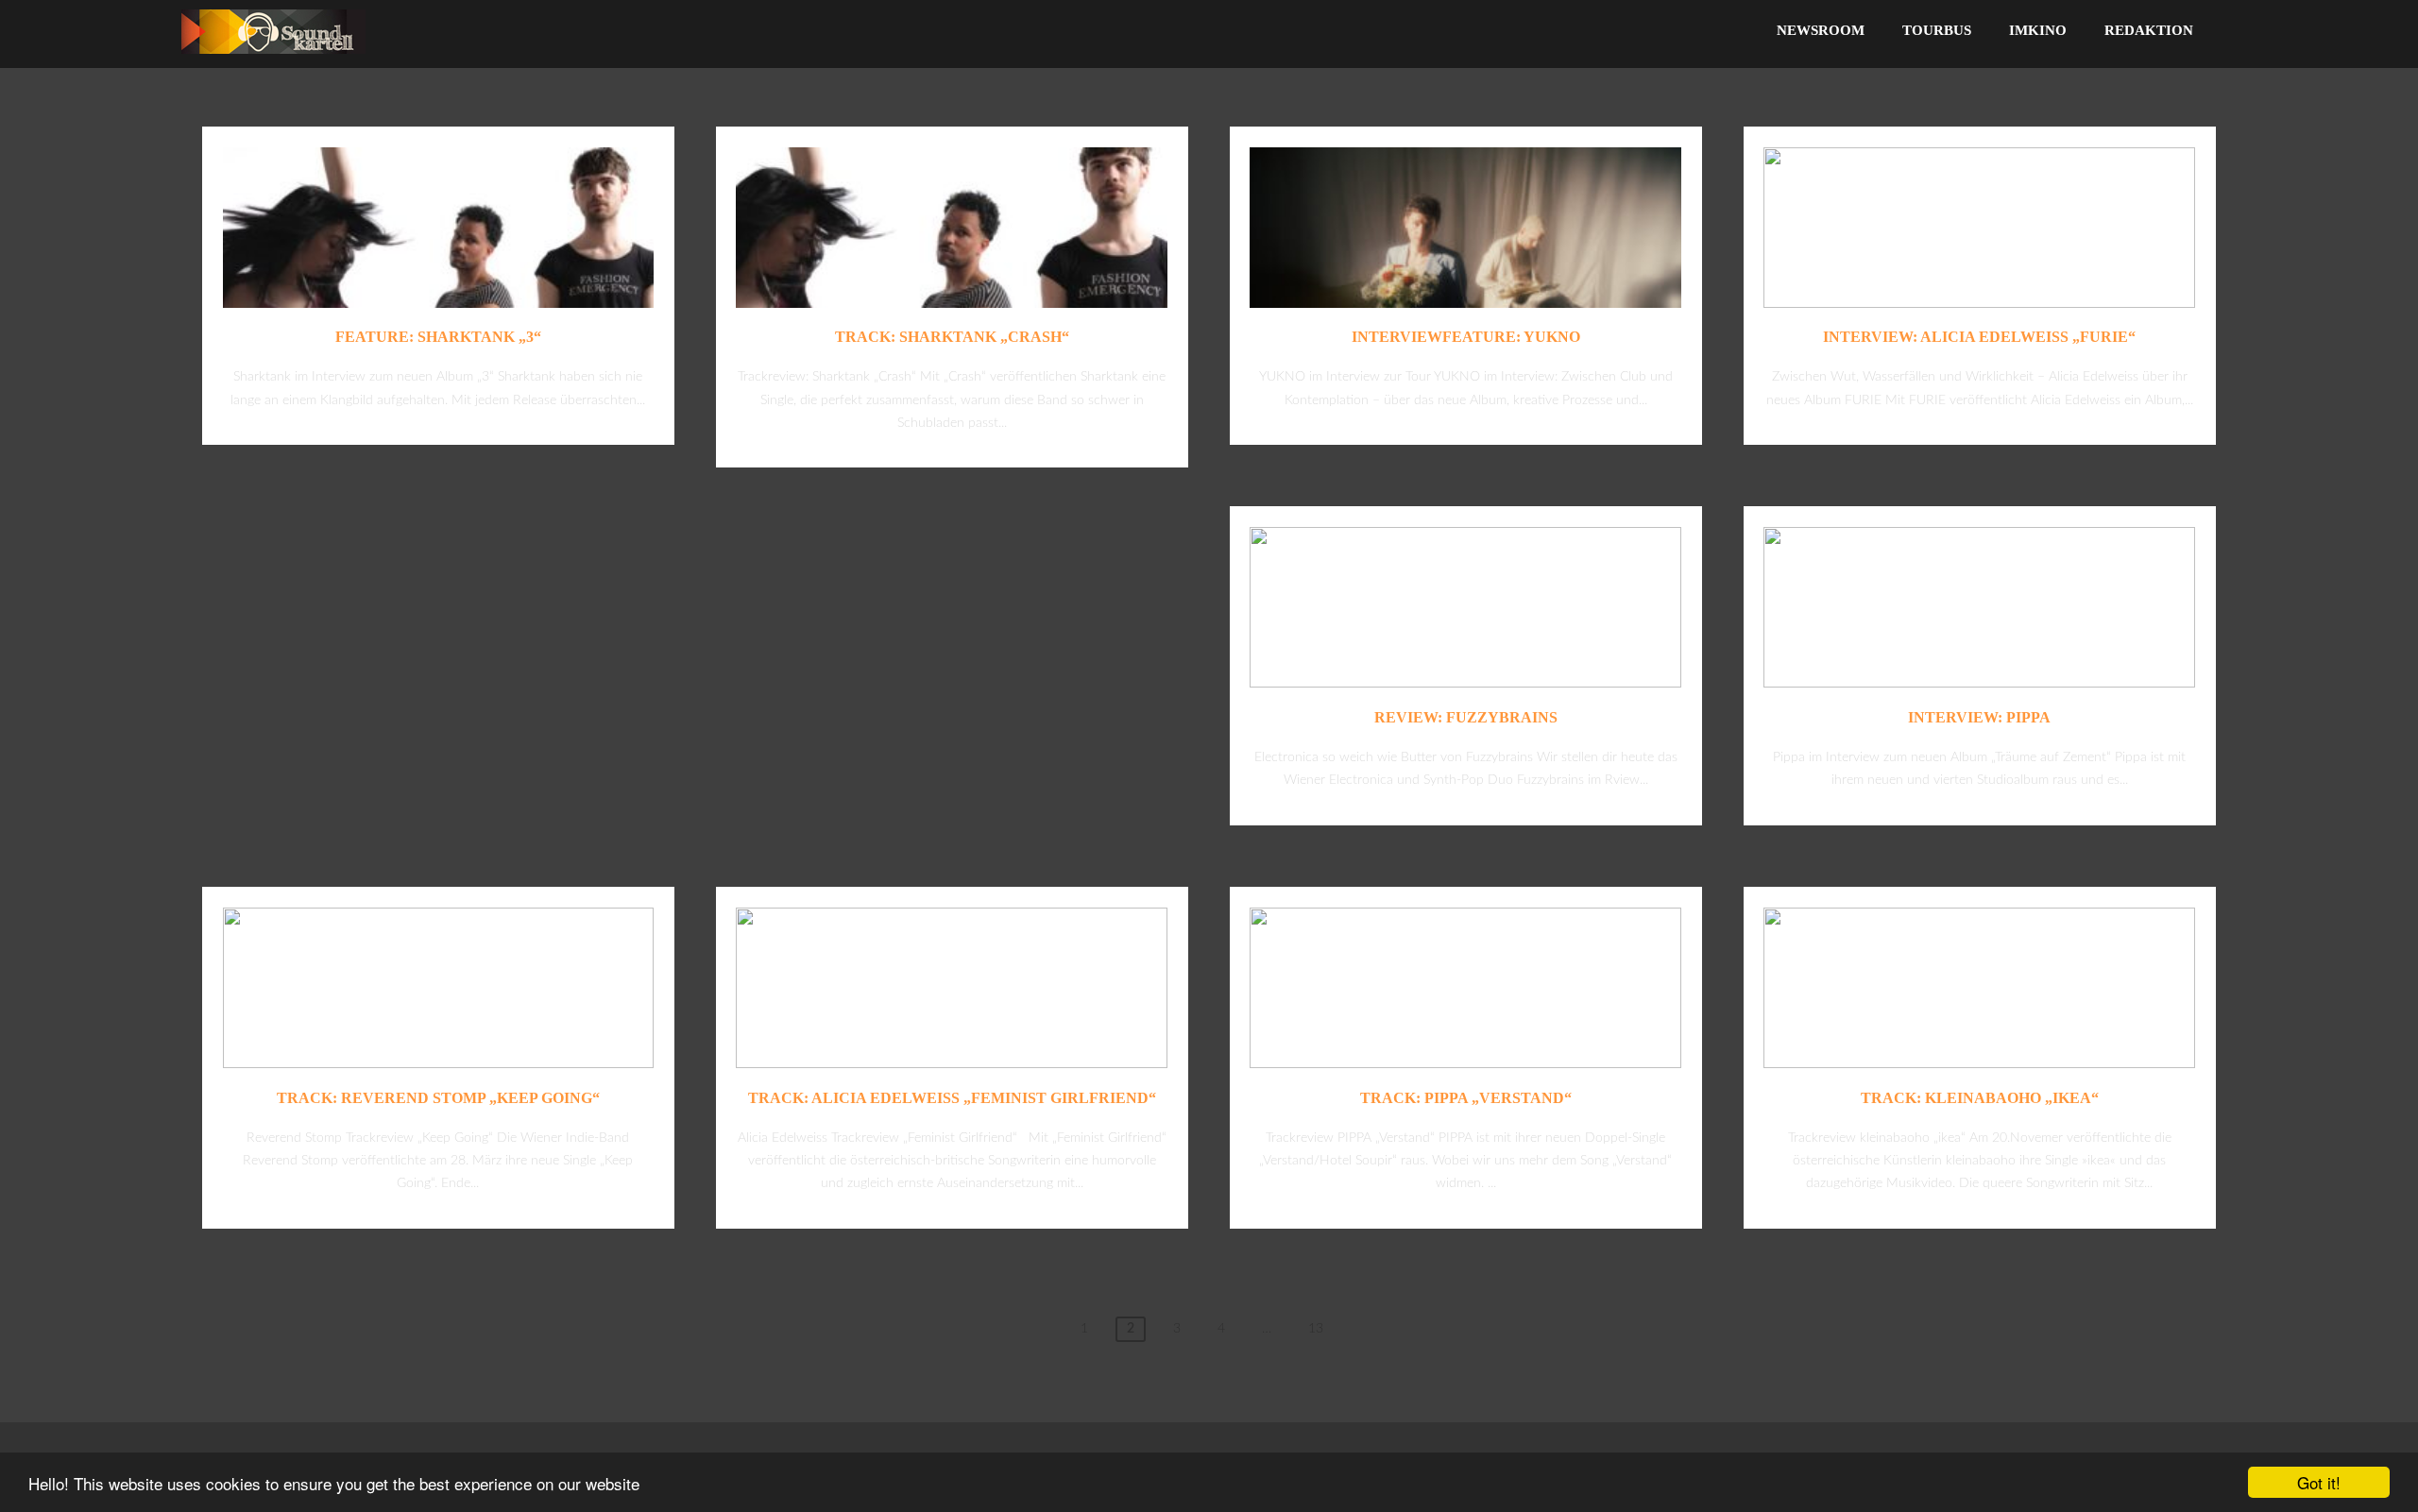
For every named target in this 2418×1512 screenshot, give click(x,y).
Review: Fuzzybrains (1466, 717)
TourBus (1937, 30)
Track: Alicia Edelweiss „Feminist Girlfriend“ (952, 1098)
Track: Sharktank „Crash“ (952, 337)
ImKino (2038, 30)
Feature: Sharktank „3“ (438, 337)
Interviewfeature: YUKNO (1466, 337)
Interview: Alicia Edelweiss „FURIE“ (1979, 337)
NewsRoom (1821, 30)
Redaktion (2149, 30)
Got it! (2319, 1482)
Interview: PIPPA (1979, 717)
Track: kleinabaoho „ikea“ (1980, 1098)
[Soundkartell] (273, 59)
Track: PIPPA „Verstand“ (1466, 1098)
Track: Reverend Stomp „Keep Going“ (438, 1098)
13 (1316, 1329)
